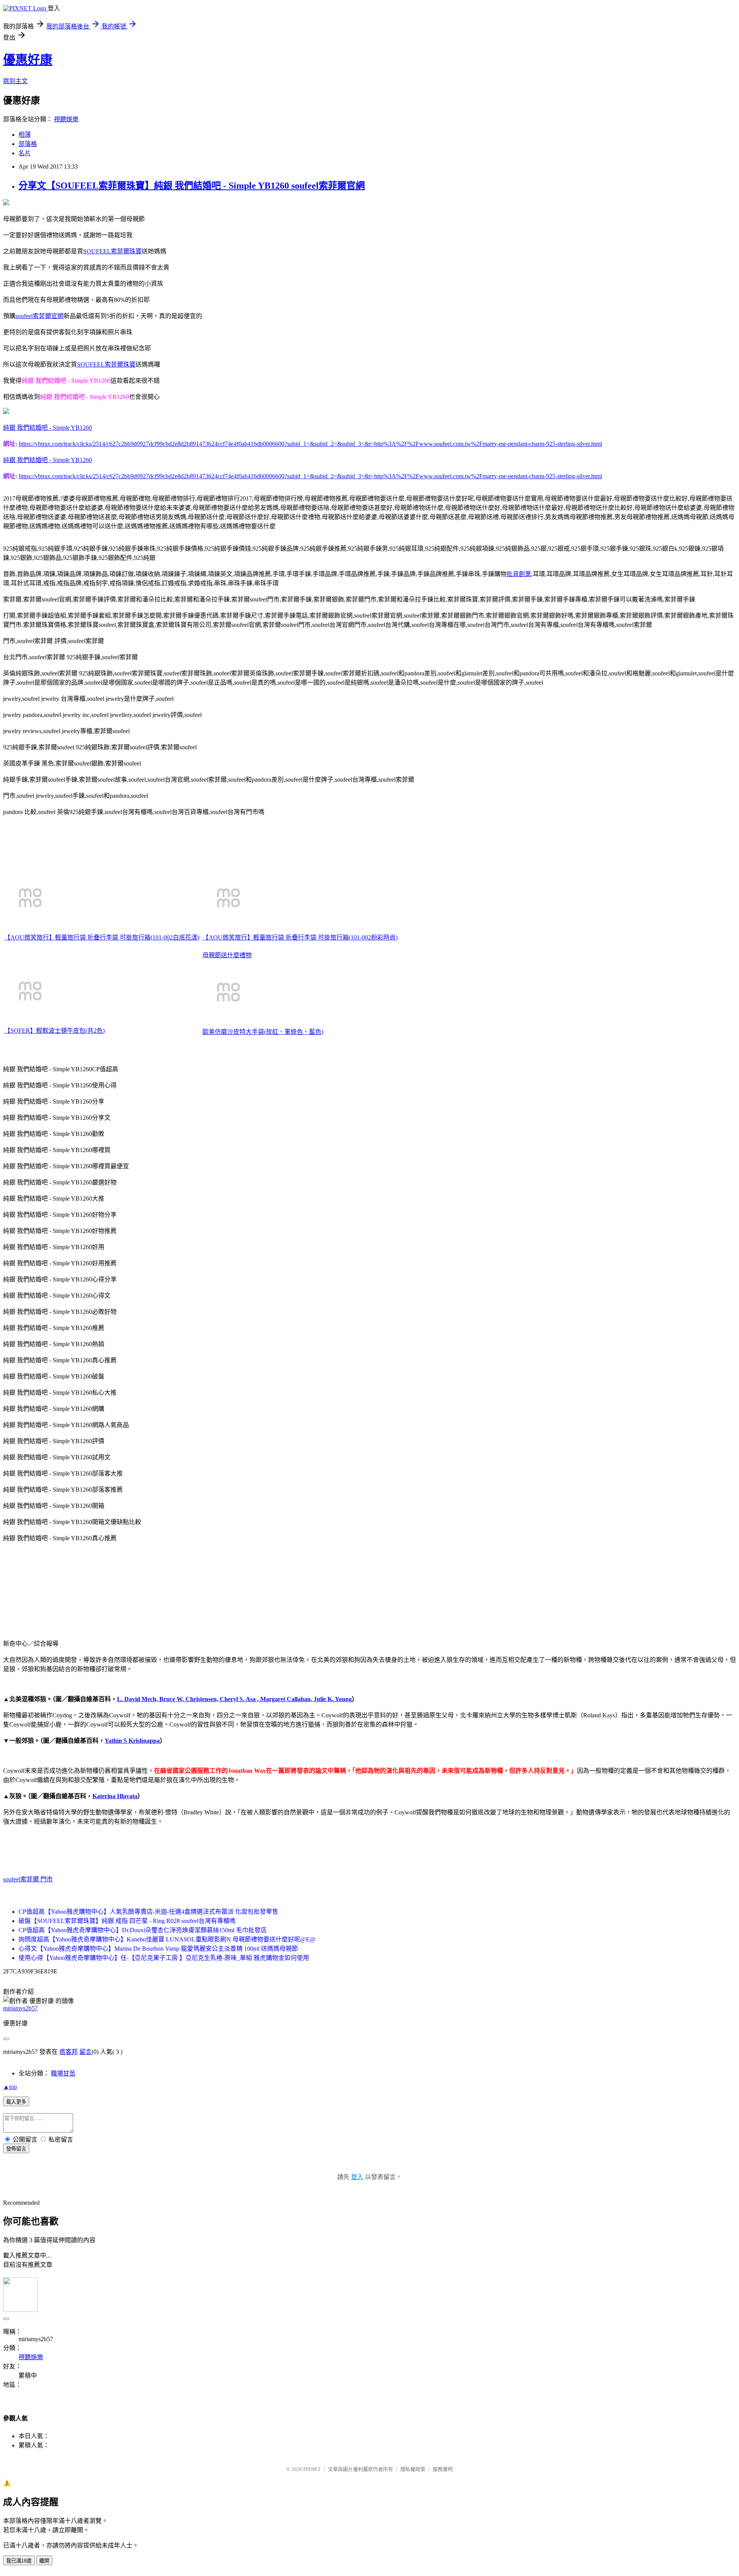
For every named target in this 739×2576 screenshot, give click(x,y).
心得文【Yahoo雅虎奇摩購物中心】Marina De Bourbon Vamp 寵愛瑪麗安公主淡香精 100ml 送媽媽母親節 (158, 1949)
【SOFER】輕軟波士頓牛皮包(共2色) (54, 1031)
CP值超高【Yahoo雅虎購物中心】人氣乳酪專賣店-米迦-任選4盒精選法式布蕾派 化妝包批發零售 (148, 1912)
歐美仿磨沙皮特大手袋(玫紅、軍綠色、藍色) (263, 1032)
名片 (25, 153)
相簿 (25, 135)
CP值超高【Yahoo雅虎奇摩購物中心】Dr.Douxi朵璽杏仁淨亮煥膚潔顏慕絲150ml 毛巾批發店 (143, 1930)
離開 (44, 2561)
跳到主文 (15, 81)
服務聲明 (443, 2469)
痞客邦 (69, 2052)
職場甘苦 (63, 2073)
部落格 (28, 144)
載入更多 (16, 2102)
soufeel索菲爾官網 (39, 316)
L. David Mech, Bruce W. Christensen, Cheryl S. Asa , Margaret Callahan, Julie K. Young (234, 1699)
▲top (10, 2087)
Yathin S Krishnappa (132, 1741)
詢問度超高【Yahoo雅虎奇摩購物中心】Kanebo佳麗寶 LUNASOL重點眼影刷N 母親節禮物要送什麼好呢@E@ (167, 1939)
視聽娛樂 (66, 119)
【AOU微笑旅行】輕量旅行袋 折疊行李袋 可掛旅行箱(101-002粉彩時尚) (300, 937)
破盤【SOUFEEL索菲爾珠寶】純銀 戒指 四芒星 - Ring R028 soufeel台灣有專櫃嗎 (127, 1921)
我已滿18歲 (19, 2561)
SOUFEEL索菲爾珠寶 (112, 251)
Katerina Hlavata (115, 1796)
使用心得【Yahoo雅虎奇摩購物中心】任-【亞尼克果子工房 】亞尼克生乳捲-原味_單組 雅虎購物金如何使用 (164, 1958)
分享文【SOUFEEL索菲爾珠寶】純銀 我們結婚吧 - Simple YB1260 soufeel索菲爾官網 (192, 186)
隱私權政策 (413, 2469)
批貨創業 (519, 574)
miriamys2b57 (20, 2008)
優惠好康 (28, 60)
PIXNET (312, 2469)
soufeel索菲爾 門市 (28, 1879)
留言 (85, 2052)
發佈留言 (16, 2149)
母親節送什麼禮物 (227, 955)
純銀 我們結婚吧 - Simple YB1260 (48, 428)
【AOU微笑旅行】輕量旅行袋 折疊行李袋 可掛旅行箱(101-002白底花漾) (102, 937)
